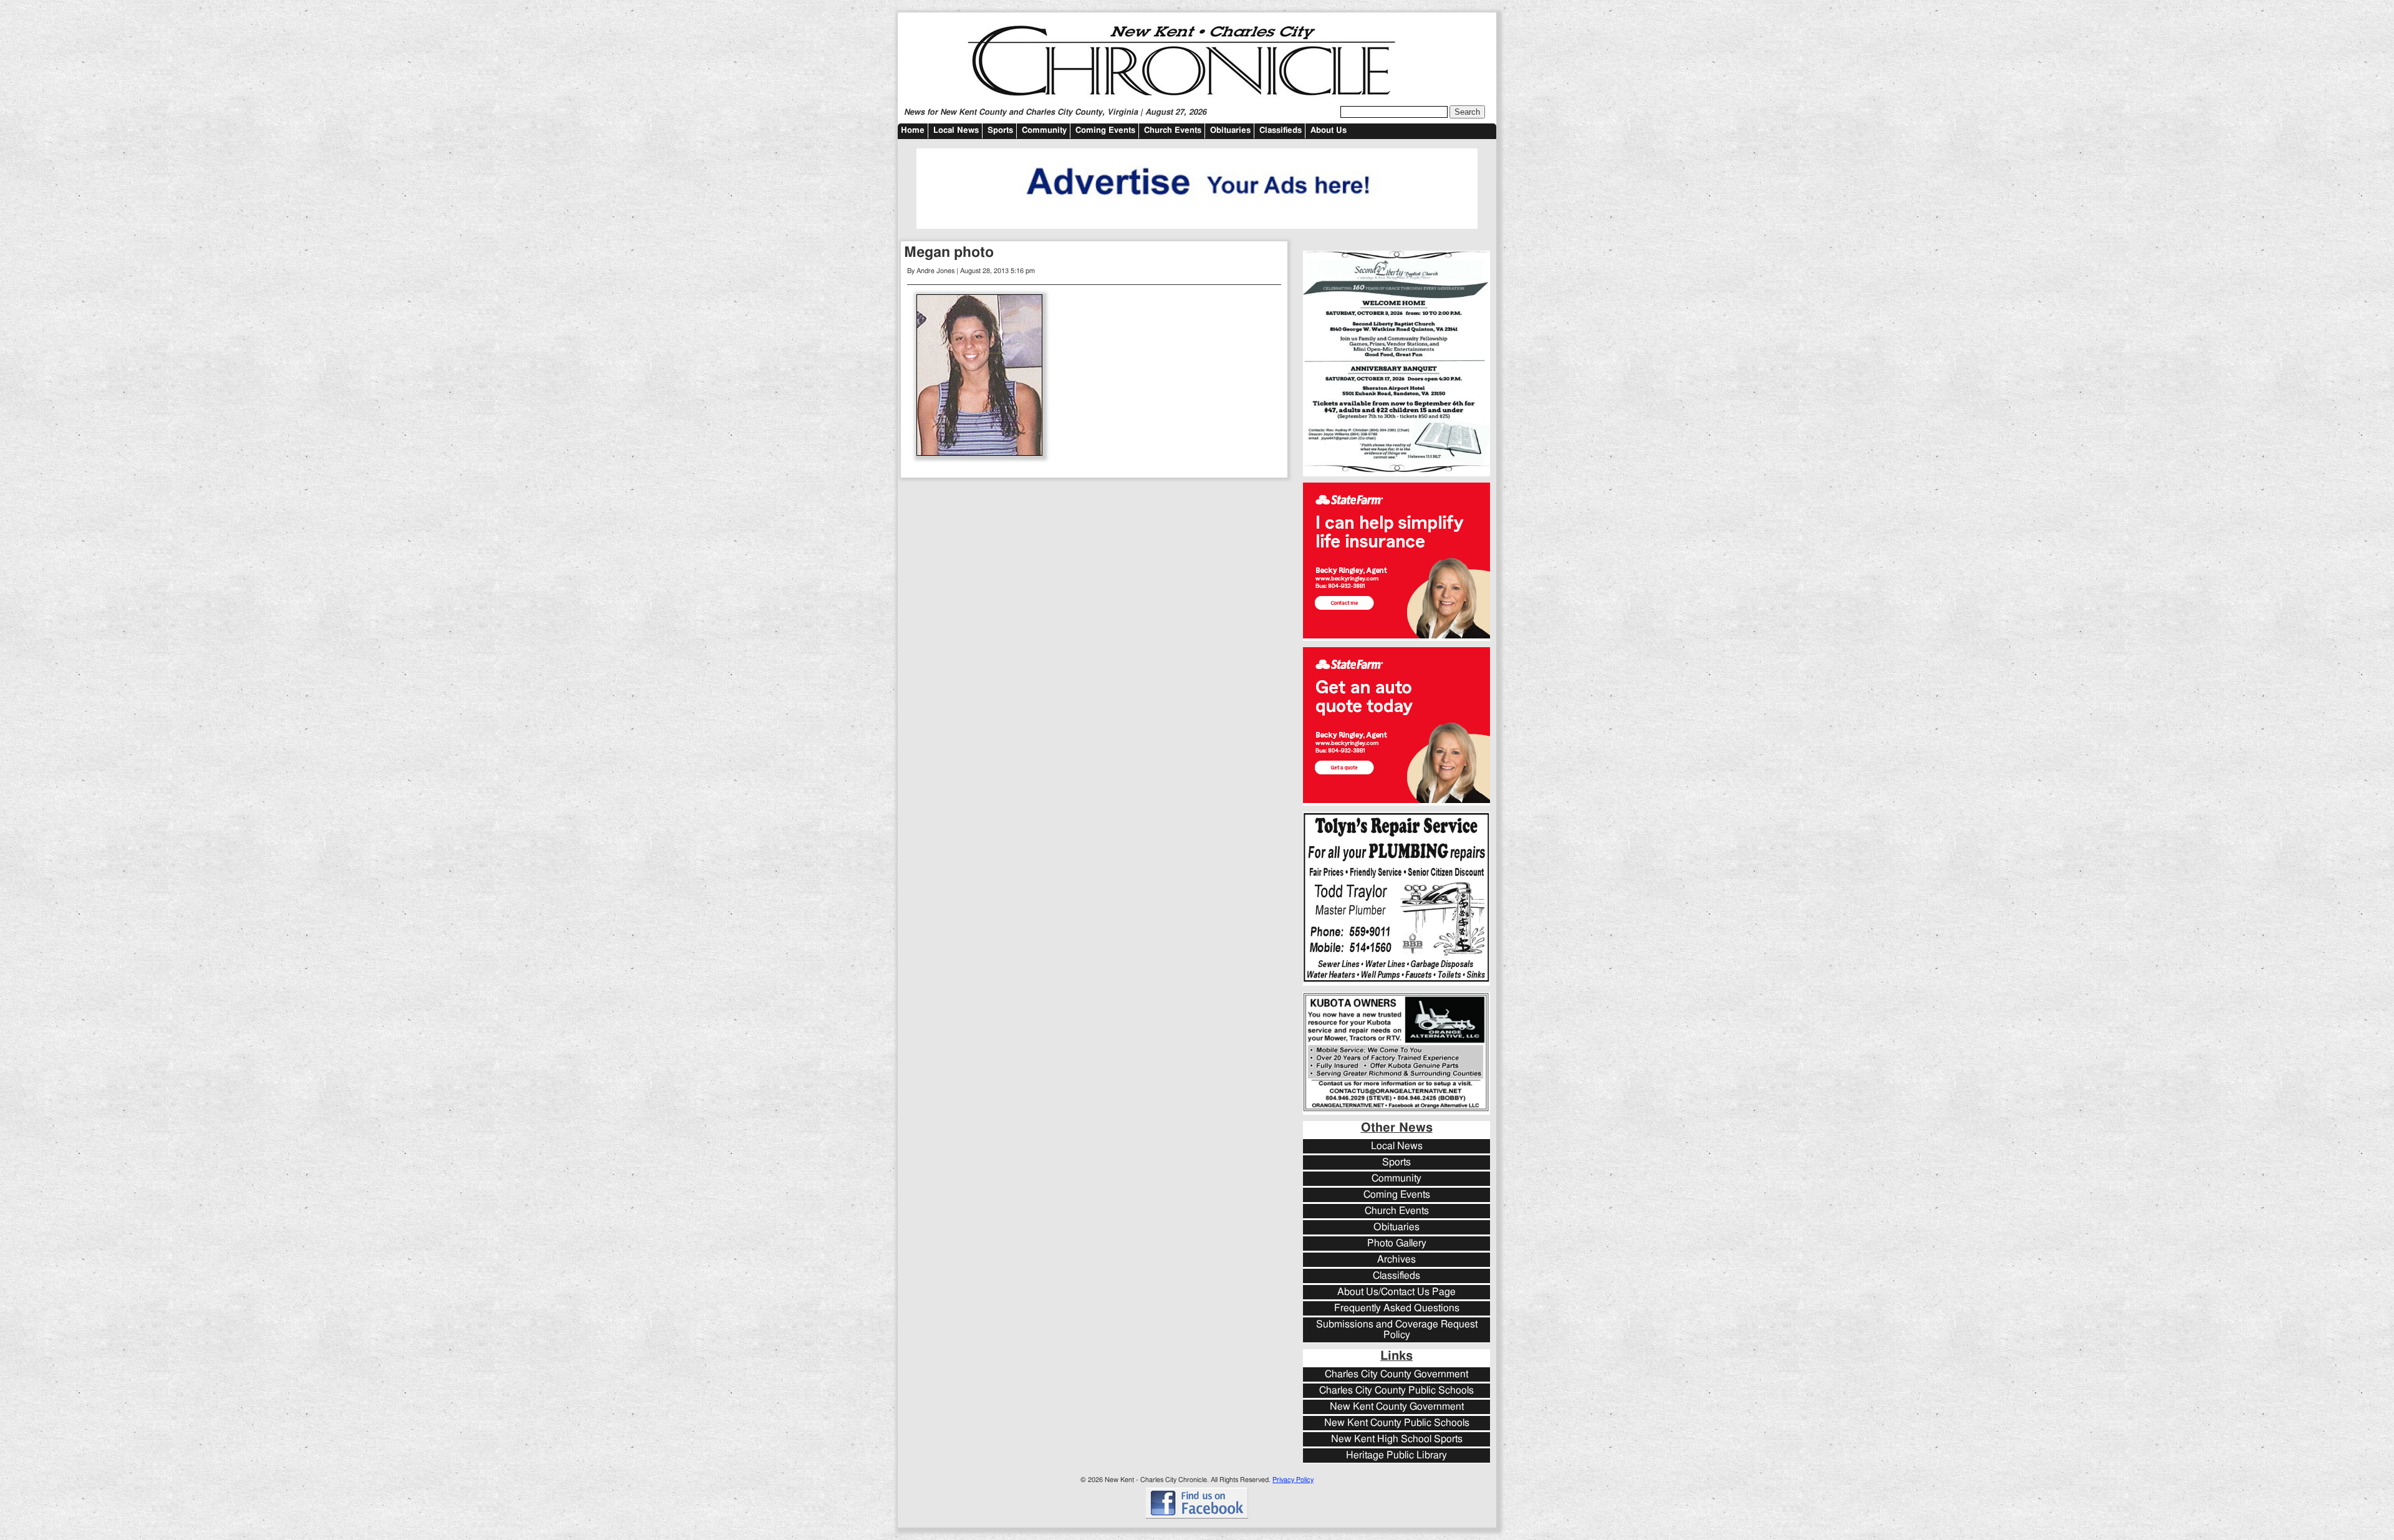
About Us (1329, 131)
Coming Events (1105, 131)
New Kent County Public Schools (1397, 1423)
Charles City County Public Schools (1396, 1391)
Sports (1000, 131)
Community (1044, 131)
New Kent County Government (1397, 1407)
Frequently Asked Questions (1397, 1308)
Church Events (1173, 131)
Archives (1396, 1260)
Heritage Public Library (1396, 1456)
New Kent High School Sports (1397, 1439)
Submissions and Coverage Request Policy (1397, 1330)
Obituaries (1230, 131)
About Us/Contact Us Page (1396, 1292)
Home (913, 131)
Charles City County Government (1396, 1374)
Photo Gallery (1397, 1244)
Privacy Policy (1293, 1480)
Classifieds (1281, 131)
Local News (956, 131)
